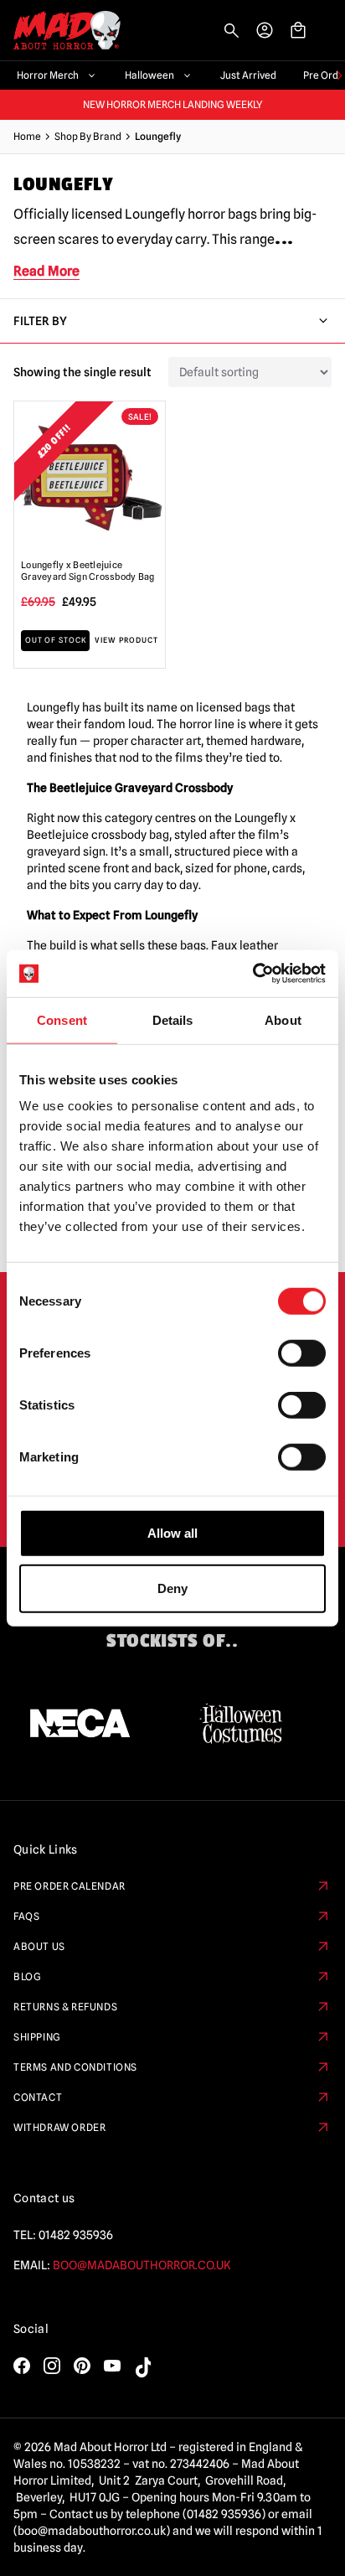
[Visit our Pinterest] (82, 2366)
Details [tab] (173, 1019)
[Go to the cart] (298, 30)
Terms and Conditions (75, 2067)
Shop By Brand (88, 136)
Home (27, 136)
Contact (38, 2097)
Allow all (172, 1533)
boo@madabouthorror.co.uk (142, 2265)
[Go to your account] (265, 30)
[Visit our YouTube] (112, 2366)
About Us (39, 1946)
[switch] (302, 1353)
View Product (126, 640)
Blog (27, 1976)
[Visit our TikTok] (142, 2367)
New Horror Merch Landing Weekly (173, 105)
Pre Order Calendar (70, 1886)
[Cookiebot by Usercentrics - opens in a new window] (252, 974)
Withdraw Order (59, 2127)
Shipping (37, 2037)
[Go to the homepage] (60, 31)
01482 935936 (76, 2235)
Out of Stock (56, 640)
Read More (46, 271)
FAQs (26, 1916)
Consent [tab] (62, 1019)
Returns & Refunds (65, 2007)
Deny (172, 1588)
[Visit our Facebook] (22, 2366)
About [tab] (283, 1019)
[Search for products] (231, 30)
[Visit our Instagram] (52, 2366)
